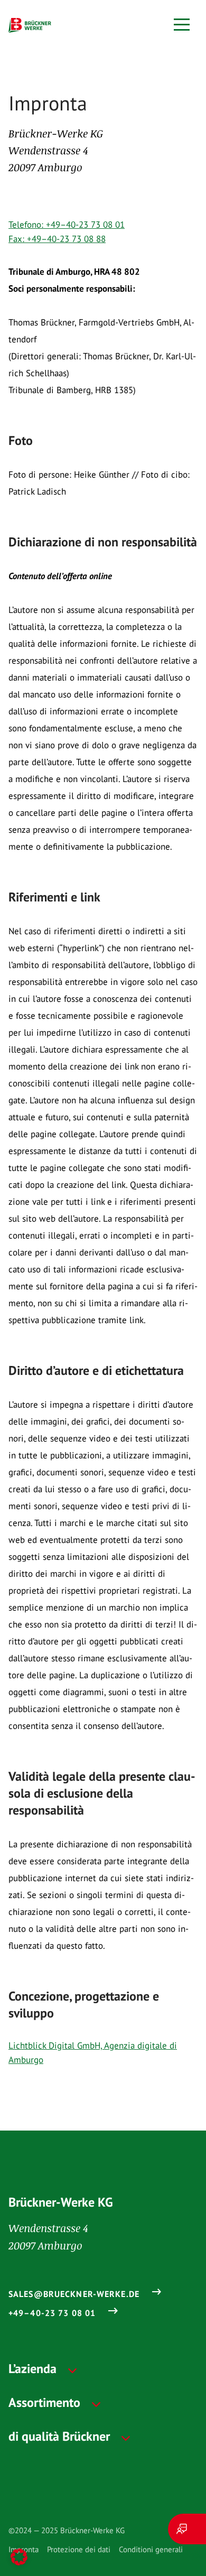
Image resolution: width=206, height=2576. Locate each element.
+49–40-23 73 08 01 (52, 2313)
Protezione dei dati (79, 2549)
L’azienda (32, 2369)
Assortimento (44, 2402)
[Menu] (182, 25)
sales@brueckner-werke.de (74, 2294)
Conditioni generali (151, 2549)
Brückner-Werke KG (61, 2202)
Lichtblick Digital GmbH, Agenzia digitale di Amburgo (93, 2053)
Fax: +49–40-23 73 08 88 (57, 239)
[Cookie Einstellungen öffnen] (19, 2557)
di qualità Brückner (59, 2436)
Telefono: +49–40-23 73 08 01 (67, 225)
